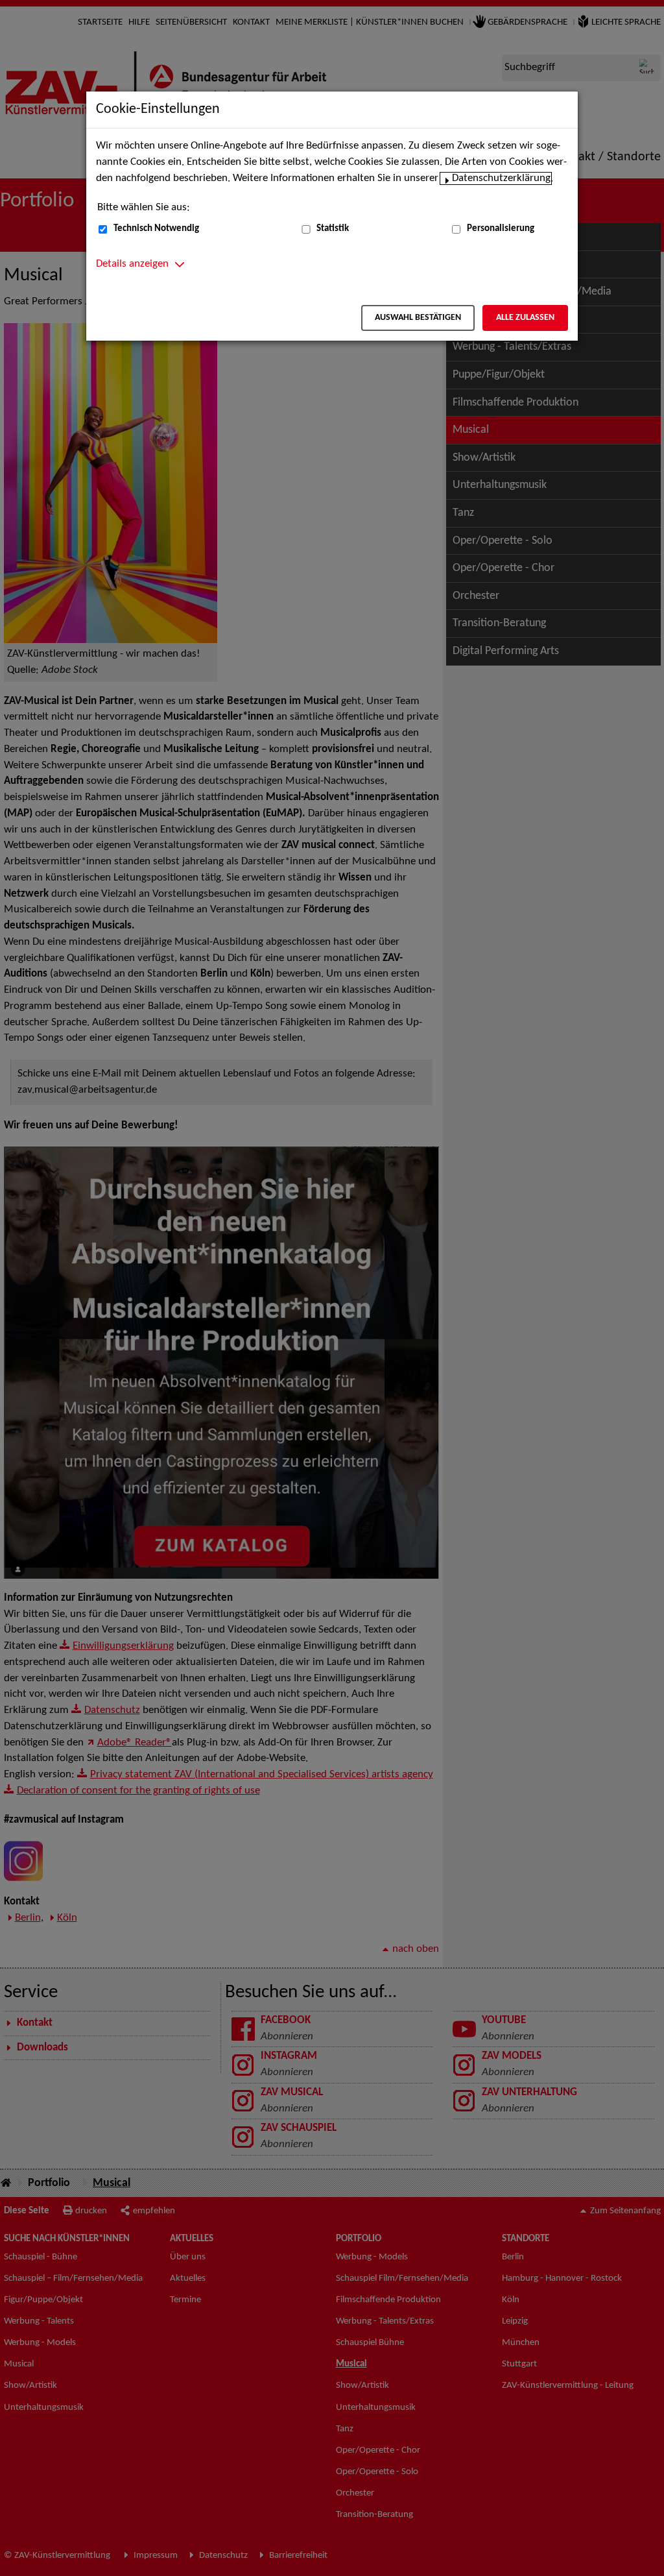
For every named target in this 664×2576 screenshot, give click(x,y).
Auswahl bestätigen (418, 318)
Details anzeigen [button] (132, 264)
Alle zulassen (525, 318)
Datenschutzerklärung (501, 178)
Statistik (333, 229)
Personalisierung (501, 229)
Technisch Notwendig (156, 229)
